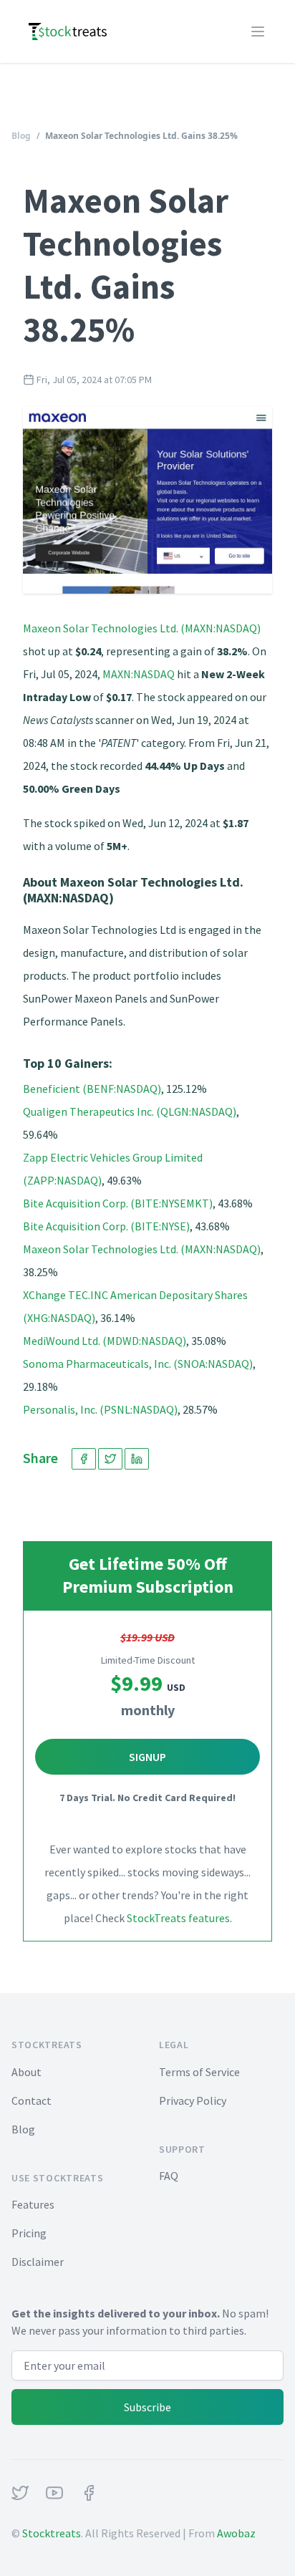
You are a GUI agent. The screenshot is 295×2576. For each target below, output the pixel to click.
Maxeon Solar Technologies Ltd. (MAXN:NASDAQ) (142, 628)
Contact (32, 2100)
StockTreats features (178, 1918)
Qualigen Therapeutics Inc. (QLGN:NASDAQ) (130, 1111)
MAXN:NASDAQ (139, 674)
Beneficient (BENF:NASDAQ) (92, 1089)
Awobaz (236, 2533)
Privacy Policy (193, 2100)
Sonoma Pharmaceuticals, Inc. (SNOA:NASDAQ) (138, 1364)
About (26, 2072)
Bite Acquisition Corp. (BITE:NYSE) (106, 1226)
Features (33, 2204)
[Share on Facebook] (84, 1459)
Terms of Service (199, 2072)
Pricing (29, 2233)
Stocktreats (52, 2533)
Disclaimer (38, 2262)
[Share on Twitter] (110, 1459)
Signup (147, 1757)
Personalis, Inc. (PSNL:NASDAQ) (100, 1409)
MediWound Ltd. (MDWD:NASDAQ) (105, 1341)
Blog (21, 136)
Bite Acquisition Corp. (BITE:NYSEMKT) (118, 1203)
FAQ (169, 2176)
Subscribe (147, 2407)
